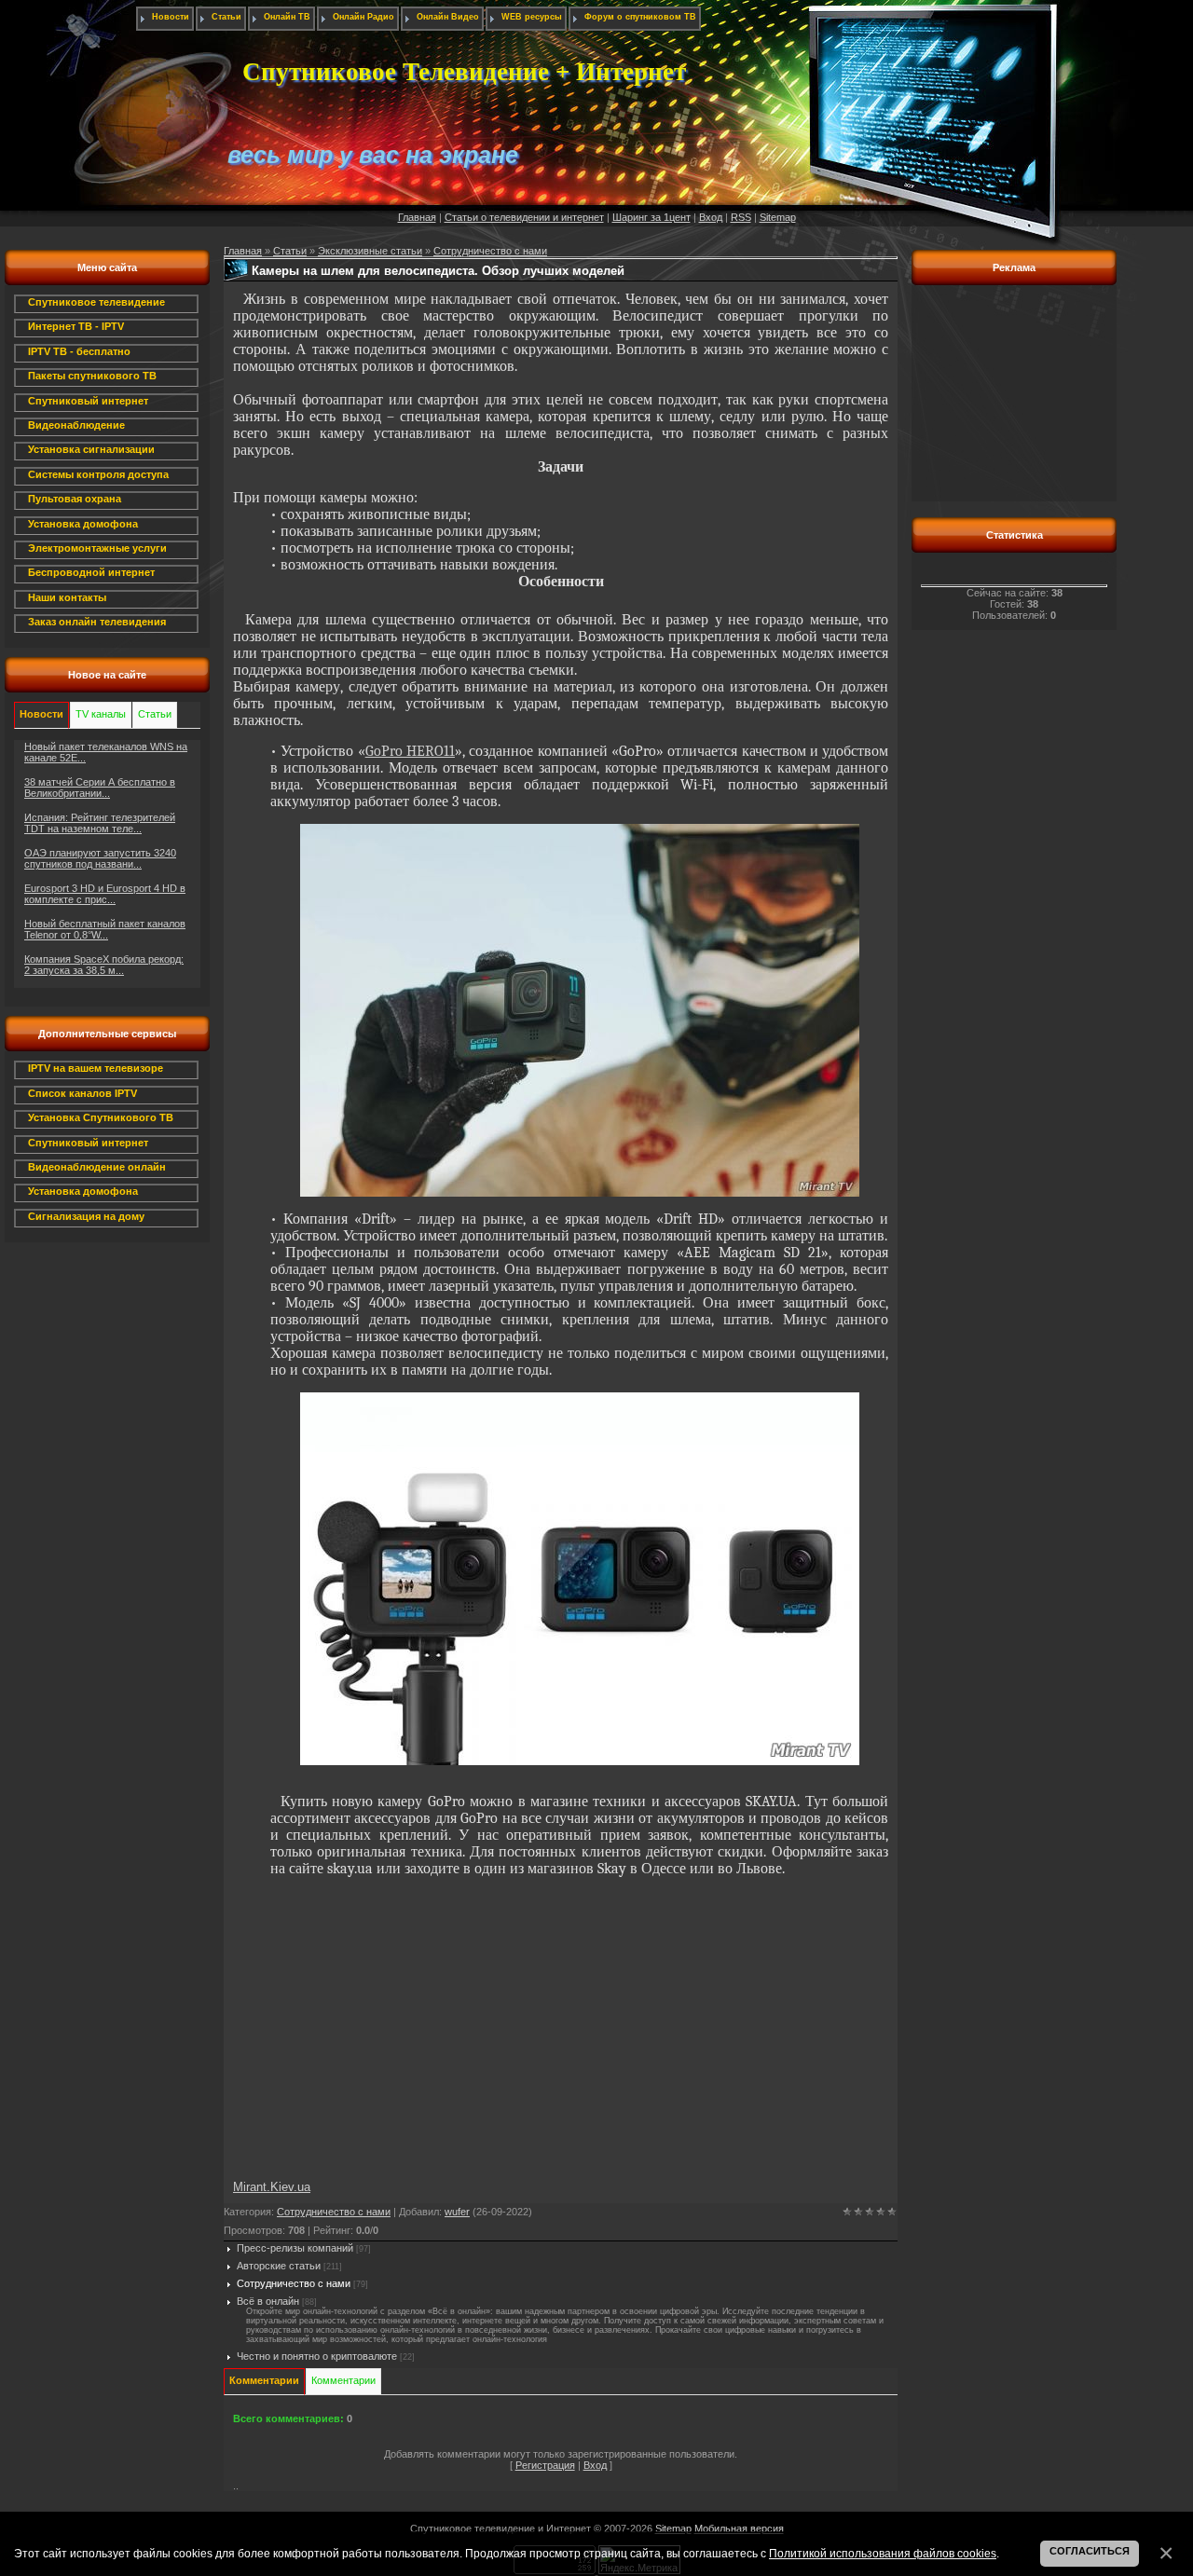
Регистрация (545, 2465)
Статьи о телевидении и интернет (524, 217)
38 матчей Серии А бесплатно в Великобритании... (100, 788)
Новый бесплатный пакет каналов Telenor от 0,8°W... (105, 929)
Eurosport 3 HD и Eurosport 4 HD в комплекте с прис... (105, 894)
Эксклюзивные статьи (370, 251)
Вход (711, 217)
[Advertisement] (107, 1554)
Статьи (290, 251)
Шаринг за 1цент (651, 217)
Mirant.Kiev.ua (272, 2187)
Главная (417, 217)
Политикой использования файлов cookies (883, 2553)
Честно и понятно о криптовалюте (317, 2356)
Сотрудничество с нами (490, 251)
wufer (457, 2212)
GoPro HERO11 (410, 751)
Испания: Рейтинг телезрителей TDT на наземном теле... (100, 823)
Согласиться (1090, 2551)
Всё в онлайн (268, 2301)
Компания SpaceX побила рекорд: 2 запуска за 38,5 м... (104, 965)
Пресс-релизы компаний (295, 2248)
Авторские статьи (279, 2266)
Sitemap (778, 217)
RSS (741, 217)
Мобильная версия (739, 2528)
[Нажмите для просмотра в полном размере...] (580, 1192)
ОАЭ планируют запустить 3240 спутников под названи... (100, 858)
